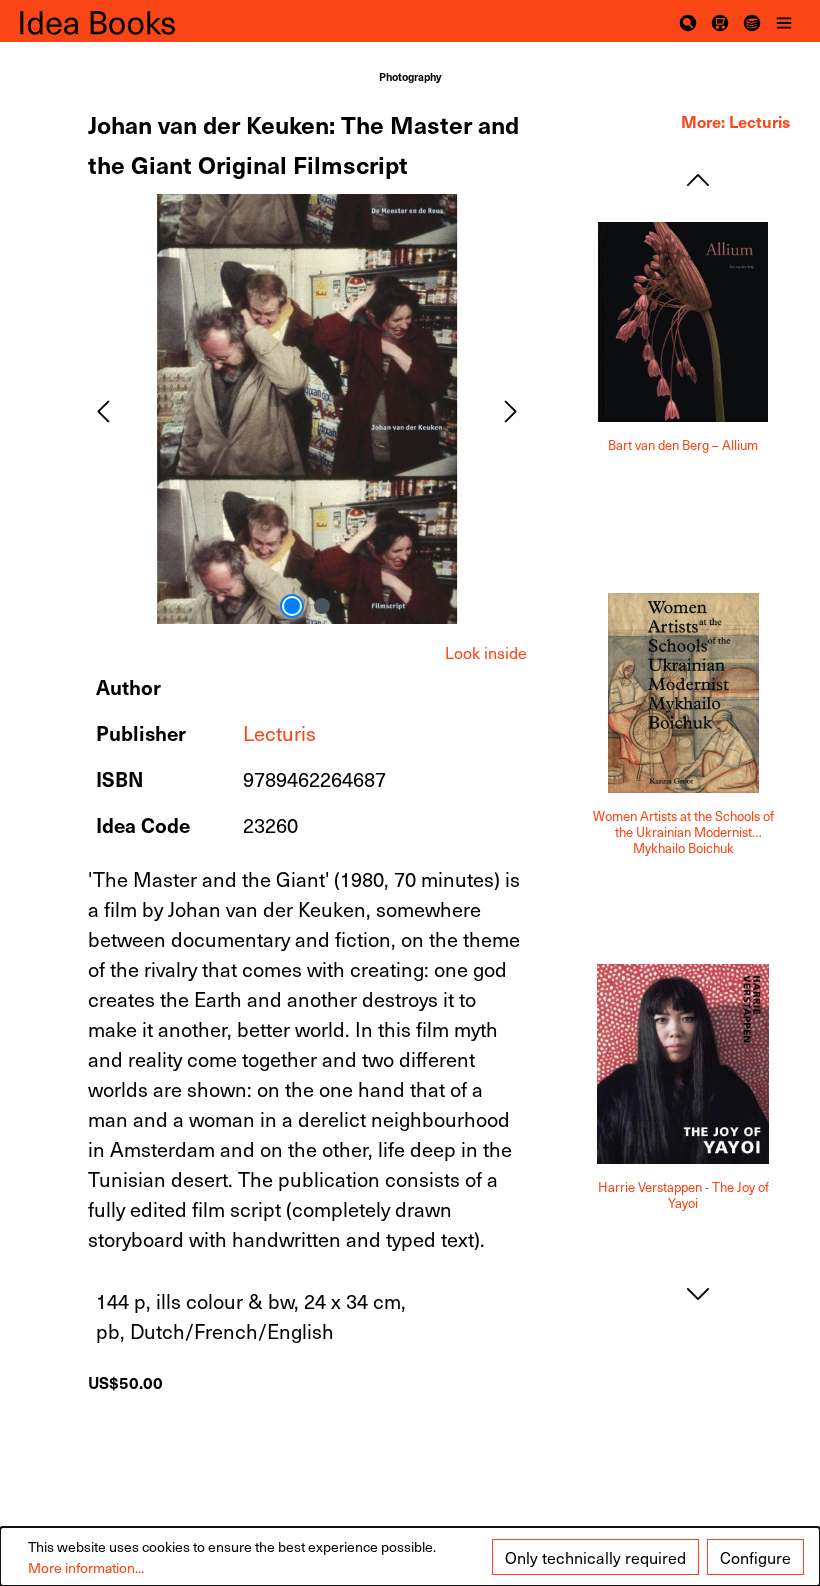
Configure (755, 1557)
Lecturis (279, 733)
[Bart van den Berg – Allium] (683, 322)
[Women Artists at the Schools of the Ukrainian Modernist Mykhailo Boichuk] (683, 693)
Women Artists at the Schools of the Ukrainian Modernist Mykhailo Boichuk (683, 832)
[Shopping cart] (720, 21)
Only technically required (595, 1557)
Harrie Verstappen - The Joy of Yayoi (683, 1195)
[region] (307, 409)
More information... (86, 1567)
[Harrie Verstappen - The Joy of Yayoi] (683, 1064)
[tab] (486, 652)
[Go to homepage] (120, 21)
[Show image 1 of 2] (292, 606)
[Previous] (103, 408)
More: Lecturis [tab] (735, 121)
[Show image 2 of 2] (322, 606)
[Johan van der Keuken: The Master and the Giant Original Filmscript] (307, 409)
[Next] (511, 408)
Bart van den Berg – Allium (683, 445)
